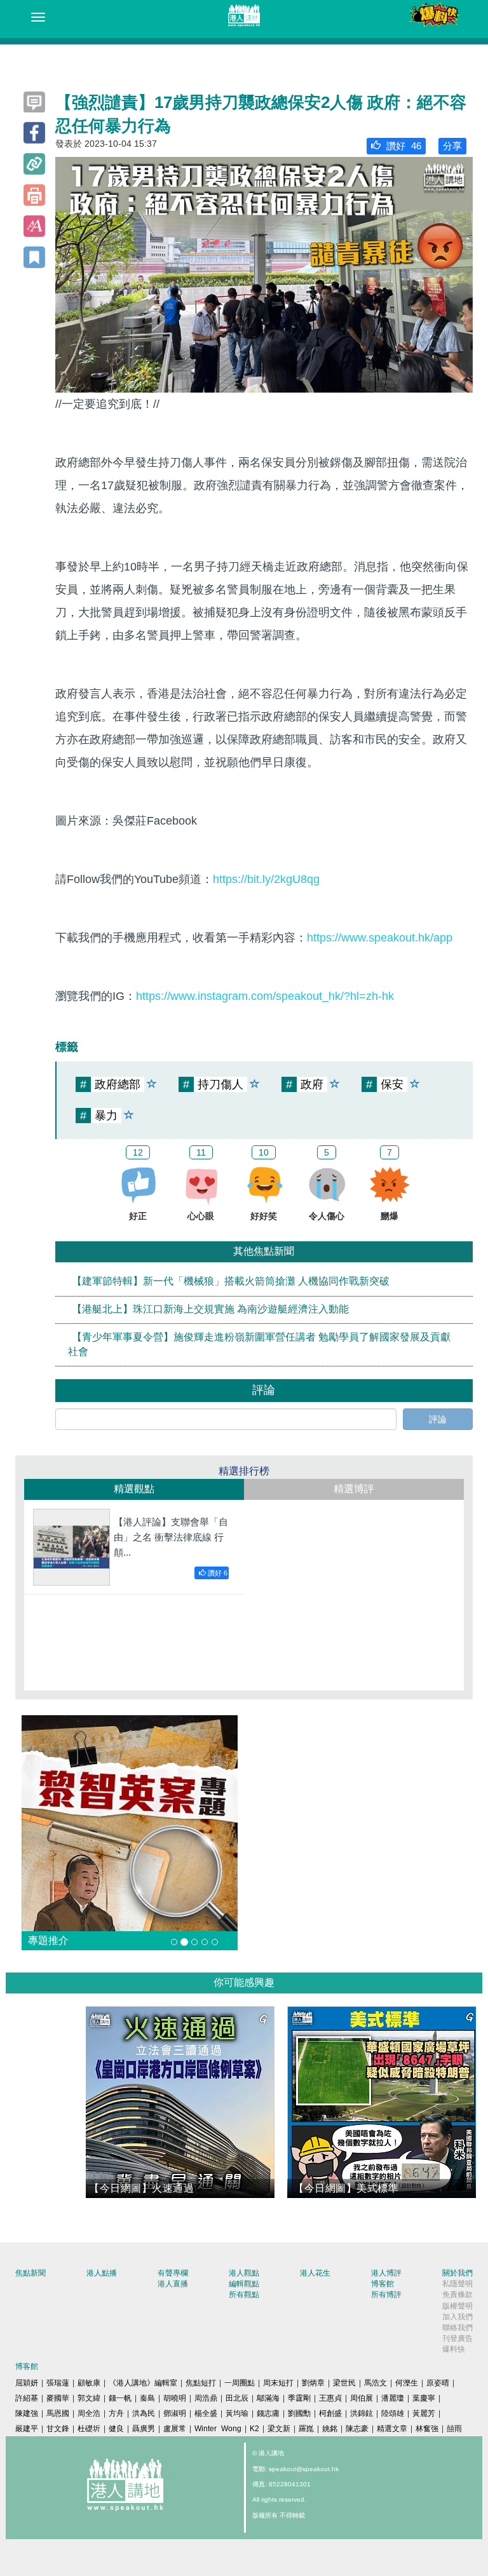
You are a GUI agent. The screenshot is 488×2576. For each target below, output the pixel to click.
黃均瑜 (237, 2413)
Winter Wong (218, 2429)
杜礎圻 (89, 2429)
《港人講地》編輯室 (143, 2383)
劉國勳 (299, 2413)
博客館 (383, 2284)
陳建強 (27, 2413)
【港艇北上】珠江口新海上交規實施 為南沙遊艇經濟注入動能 (210, 1310)
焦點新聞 (30, 2273)
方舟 (116, 2413)
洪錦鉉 (362, 2413)
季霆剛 (299, 2398)
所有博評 (386, 2295)
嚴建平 (27, 2429)
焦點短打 (201, 2383)
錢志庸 (268, 2413)
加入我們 (457, 2317)
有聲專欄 (173, 2273)
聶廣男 (144, 2429)
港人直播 (173, 2284)
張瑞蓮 (58, 2383)
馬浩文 (376, 2383)
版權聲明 (457, 2306)
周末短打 (278, 2383)
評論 (438, 1419)
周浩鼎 (206, 2398)
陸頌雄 (393, 2413)
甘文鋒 (58, 2429)
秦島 (147, 2398)
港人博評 (386, 2273)
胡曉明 (175, 2398)
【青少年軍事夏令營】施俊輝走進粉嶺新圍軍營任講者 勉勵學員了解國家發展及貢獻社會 (259, 1344)
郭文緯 (89, 2398)
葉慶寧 (424, 2398)
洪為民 (144, 2413)
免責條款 (457, 2295)
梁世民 (344, 2383)
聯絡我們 (457, 2328)
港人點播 (102, 2273)
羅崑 (306, 2429)
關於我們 (457, 2273)
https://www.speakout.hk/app (380, 938)
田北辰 (237, 2398)
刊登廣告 (457, 2338)
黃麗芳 (424, 2413)
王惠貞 (330, 2398)
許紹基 (27, 2398)
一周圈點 (240, 2383)
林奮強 (427, 2429)
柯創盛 (330, 2413)
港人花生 (315, 2273)
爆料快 (454, 2349)
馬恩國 (58, 2413)
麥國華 (58, 2398)
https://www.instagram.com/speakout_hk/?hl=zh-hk (265, 996)
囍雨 (454, 2429)
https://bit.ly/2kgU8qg (266, 879)
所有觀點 (244, 2295)
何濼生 (407, 2383)
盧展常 (175, 2429)
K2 (254, 2429)
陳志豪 (357, 2429)
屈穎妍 (27, 2383)
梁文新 (279, 2429)
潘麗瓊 (393, 2398)
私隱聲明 (457, 2284)
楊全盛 (206, 2413)
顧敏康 (89, 2383)
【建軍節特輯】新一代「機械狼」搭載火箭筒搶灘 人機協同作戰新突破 (231, 1282)
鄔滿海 (268, 2398)
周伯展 (362, 2398)
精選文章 (392, 2429)
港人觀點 (244, 2273)
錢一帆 (120, 2398)
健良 (116, 2429)
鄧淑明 (175, 2413)
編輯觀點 (244, 2284)
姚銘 (330, 2429)
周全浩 (89, 2413)
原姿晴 (438, 2383)
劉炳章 (313, 2383)
